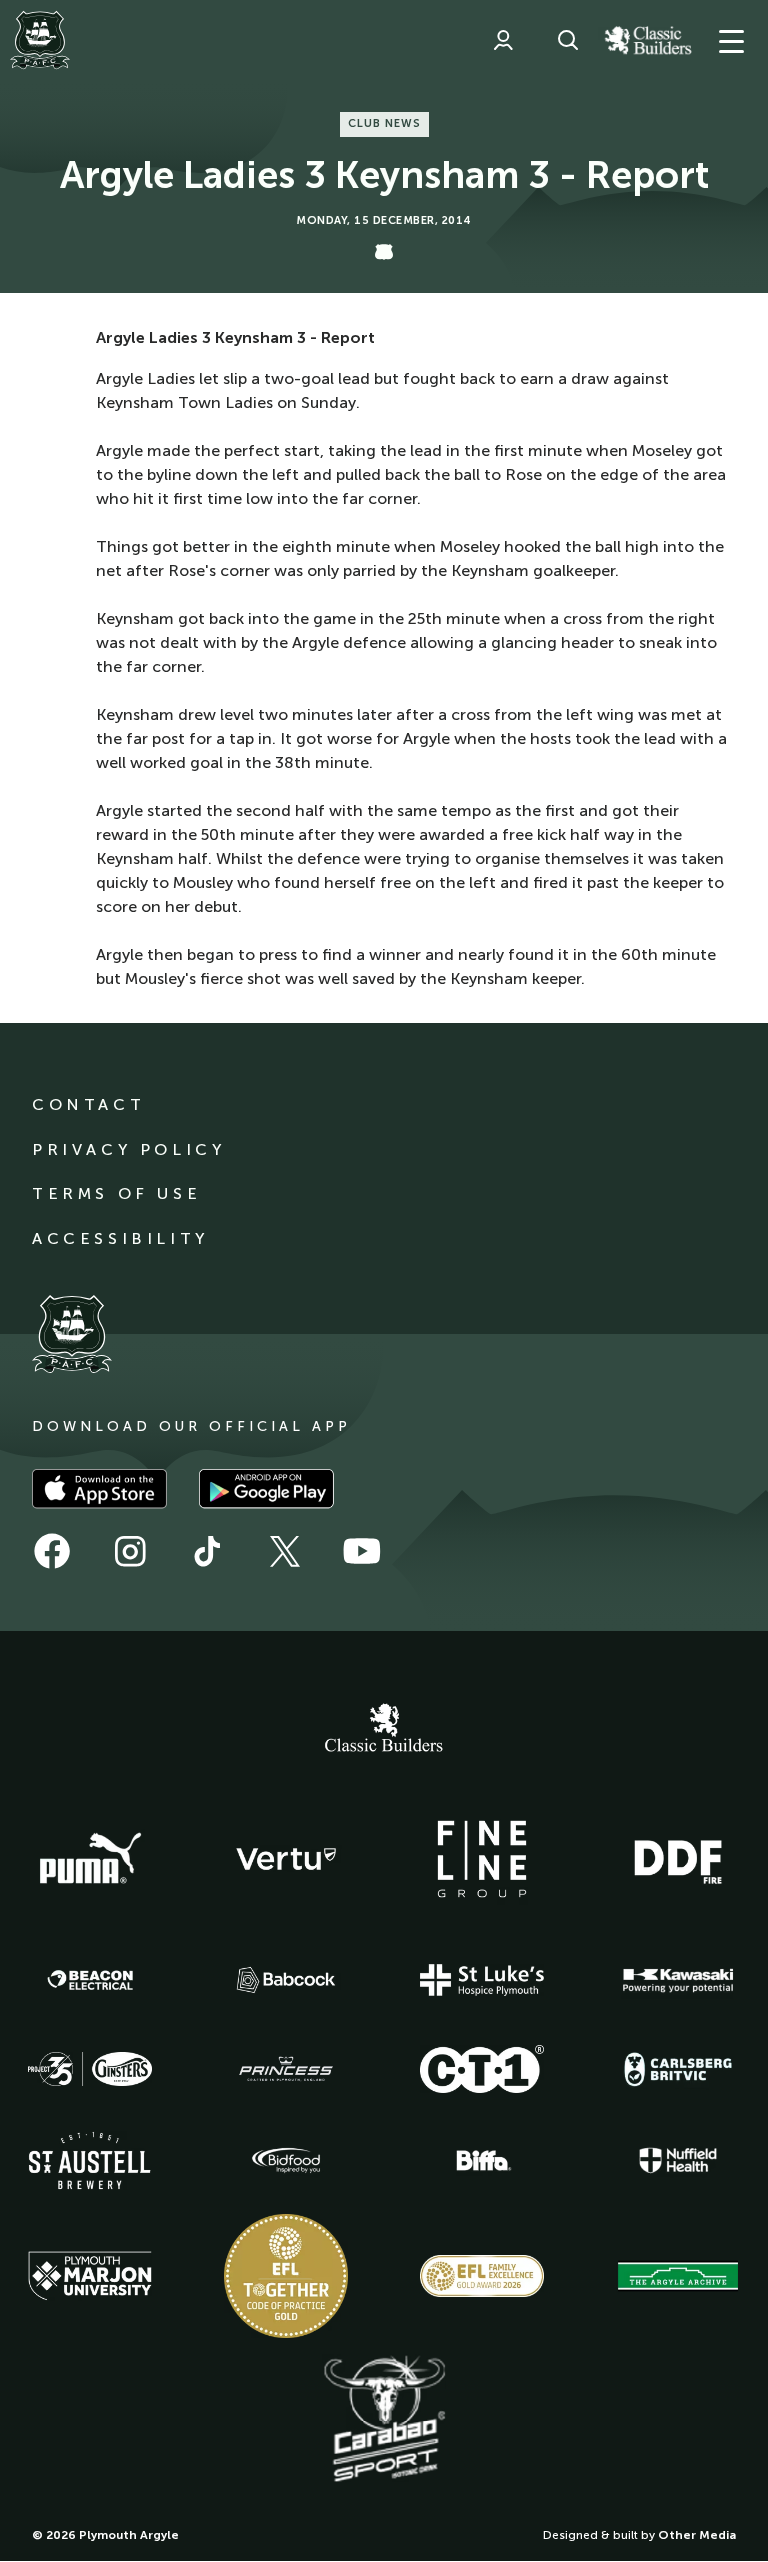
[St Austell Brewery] (90, 2160)
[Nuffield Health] (678, 2160)
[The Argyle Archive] (678, 2276)
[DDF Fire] (678, 1859)
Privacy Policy (128, 1149)
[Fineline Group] (482, 1859)
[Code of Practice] (286, 2276)
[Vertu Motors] (286, 1859)
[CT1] (482, 2069)
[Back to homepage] (40, 40)
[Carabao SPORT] (384, 2420)
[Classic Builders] (384, 1730)
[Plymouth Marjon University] (90, 2276)
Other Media (697, 2535)
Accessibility (120, 1238)
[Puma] (90, 1859)
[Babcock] (286, 1979)
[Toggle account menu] (503, 40)
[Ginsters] (90, 2069)
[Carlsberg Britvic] (678, 2069)
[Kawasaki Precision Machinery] (678, 1980)
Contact (88, 1104)
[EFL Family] (482, 2275)
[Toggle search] (568, 40)
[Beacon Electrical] (90, 1980)
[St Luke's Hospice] (482, 1980)
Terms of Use (116, 1193)
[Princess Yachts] (286, 2069)
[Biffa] (482, 2161)
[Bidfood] (286, 2161)
